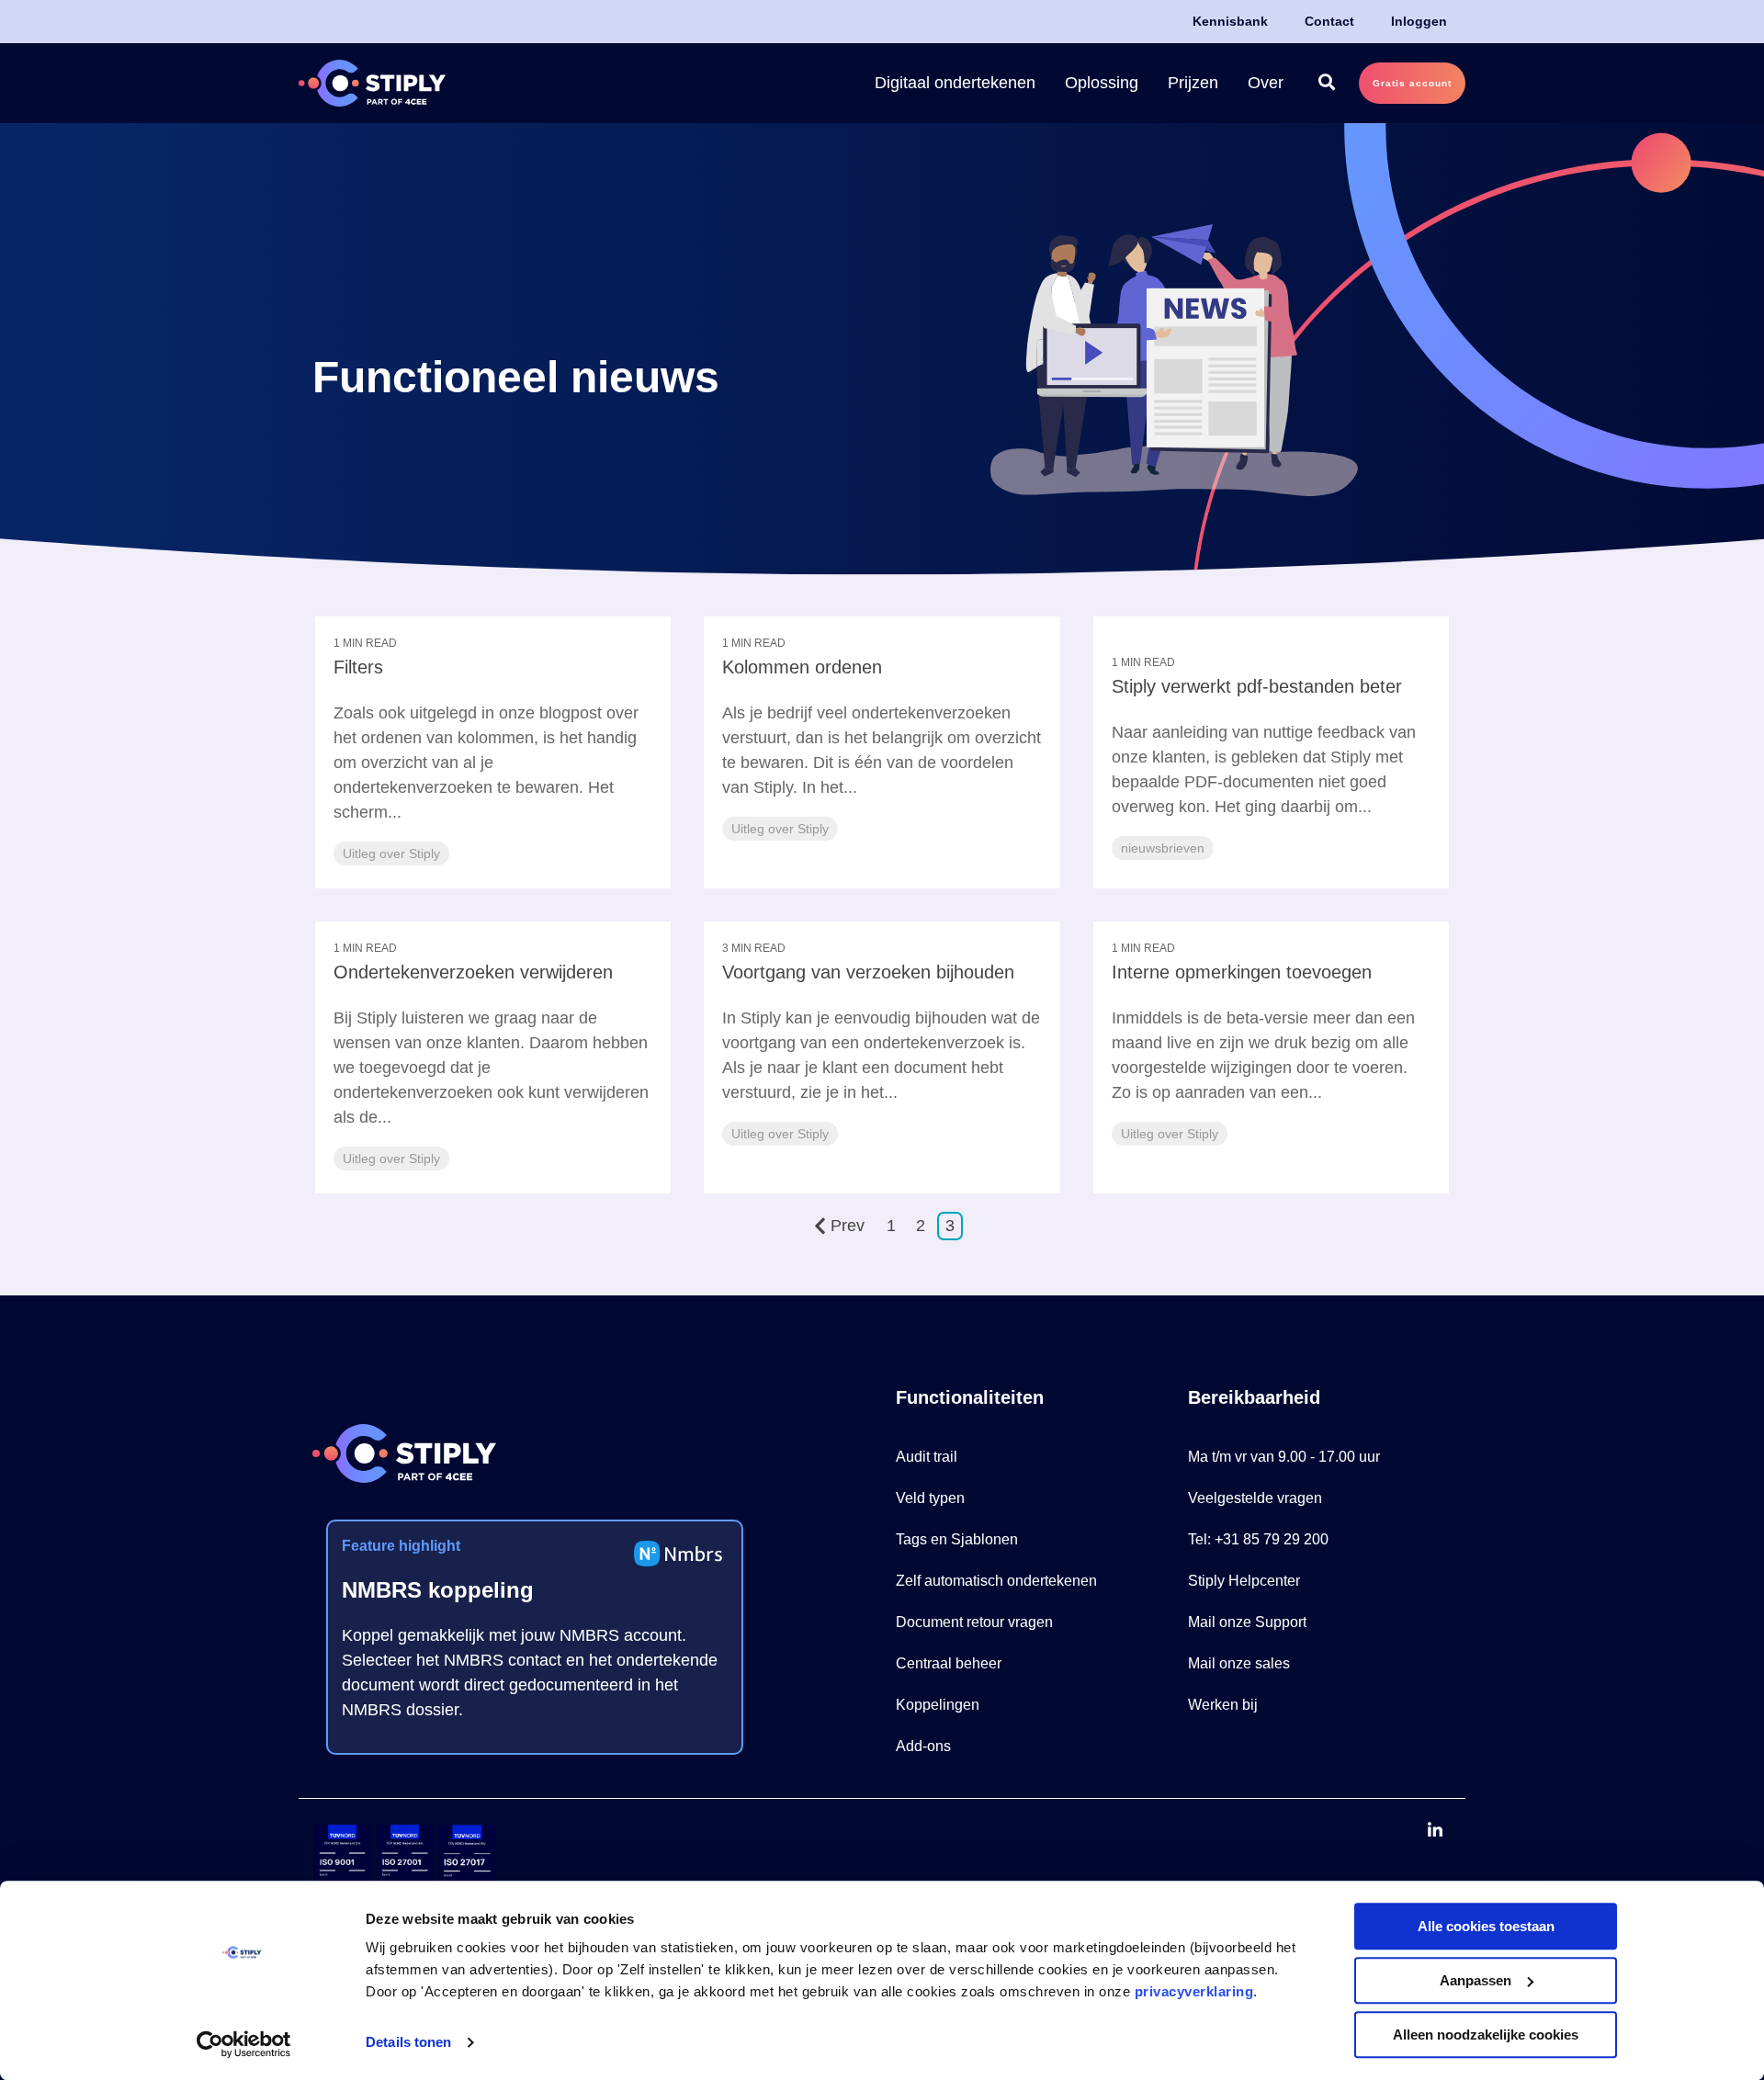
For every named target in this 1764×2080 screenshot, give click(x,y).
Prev (848, 1226)
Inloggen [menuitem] (1419, 21)
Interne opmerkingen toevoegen (1242, 972)
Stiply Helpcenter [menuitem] (1244, 1581)
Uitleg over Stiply (391, 853)
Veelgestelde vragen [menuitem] (1255, 1498)
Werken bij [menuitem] (1223, 1705)
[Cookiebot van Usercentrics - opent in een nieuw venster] (244, 2044)
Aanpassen (1476, 1980)
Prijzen (1193, 83)
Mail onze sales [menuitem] (1239, 1663)
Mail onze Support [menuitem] (1247, 1622)
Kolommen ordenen (802, 667)
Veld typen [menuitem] (930, 1498)
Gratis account (1412, 83)
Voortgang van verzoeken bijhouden (868, 972)
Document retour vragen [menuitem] (974, 1622)
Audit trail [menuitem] (927, 1457)
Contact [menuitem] (1329, 21)
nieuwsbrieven (1163, 848)
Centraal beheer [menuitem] (949, 1663)
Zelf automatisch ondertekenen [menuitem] (996, 1581)
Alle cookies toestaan (1486, 1926)
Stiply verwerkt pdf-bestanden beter (1257, 686)
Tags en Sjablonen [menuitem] (957, 1539)
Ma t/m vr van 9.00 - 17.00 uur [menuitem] (1284, 1457)
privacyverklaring (1194, 1991)
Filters (358, 667)
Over (1266, 83)
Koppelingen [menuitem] (938, 1705)
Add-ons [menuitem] (923, 1746)
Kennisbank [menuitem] (1230, 21)
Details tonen (408, 2043)
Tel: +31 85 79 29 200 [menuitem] (1258, 1539)
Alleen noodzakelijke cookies (1486, 2035)
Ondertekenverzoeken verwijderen (473, 972)
